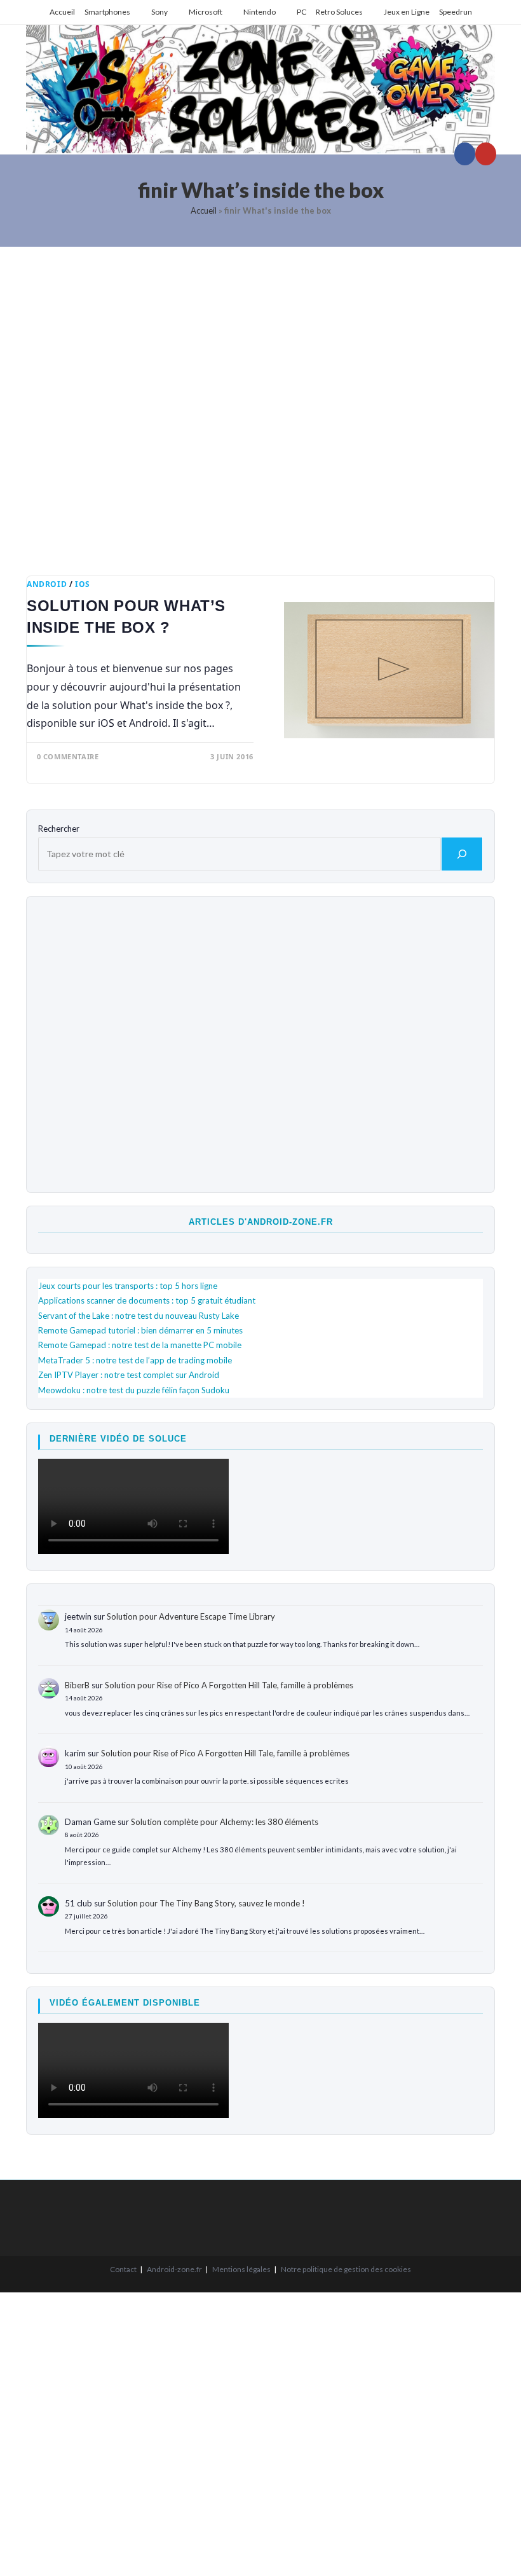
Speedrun (456, 12)
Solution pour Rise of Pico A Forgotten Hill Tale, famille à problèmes (229, 1685)
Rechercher (59, 829)
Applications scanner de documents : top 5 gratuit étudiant (147, 1300)
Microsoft (206, 12)
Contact (123, 2269)
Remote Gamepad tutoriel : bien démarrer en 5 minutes (140, 1330)
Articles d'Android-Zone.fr (261, 1222)
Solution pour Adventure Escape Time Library (191, 1616)
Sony (159, 12)
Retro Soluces (339, 12)
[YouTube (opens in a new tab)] (486, 154)
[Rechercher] (462, 854)
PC (301, 12)
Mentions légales (241, 2269)
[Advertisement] (260, 402)
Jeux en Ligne (407, 12)
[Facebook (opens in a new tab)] (465, 154)
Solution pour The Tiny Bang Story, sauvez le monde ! (206, 1903)
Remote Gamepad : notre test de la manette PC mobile (140, 1345)
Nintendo (260, 12)
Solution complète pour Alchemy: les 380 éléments (225, 1822)
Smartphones (107, 12)
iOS (83, 584)
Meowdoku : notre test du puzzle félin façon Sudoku (134, 1390)
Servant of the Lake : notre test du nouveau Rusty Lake (139, 1316)
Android (47, 584)
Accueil (62, 12)
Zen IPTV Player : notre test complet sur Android (129, 1375)
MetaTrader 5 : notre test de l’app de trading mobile (135, 1360)
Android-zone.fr (174, 2269)
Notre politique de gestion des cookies (346, 2269)
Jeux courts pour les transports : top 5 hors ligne (128, 1286)
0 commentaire (68, 756)
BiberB (77, 1685)
